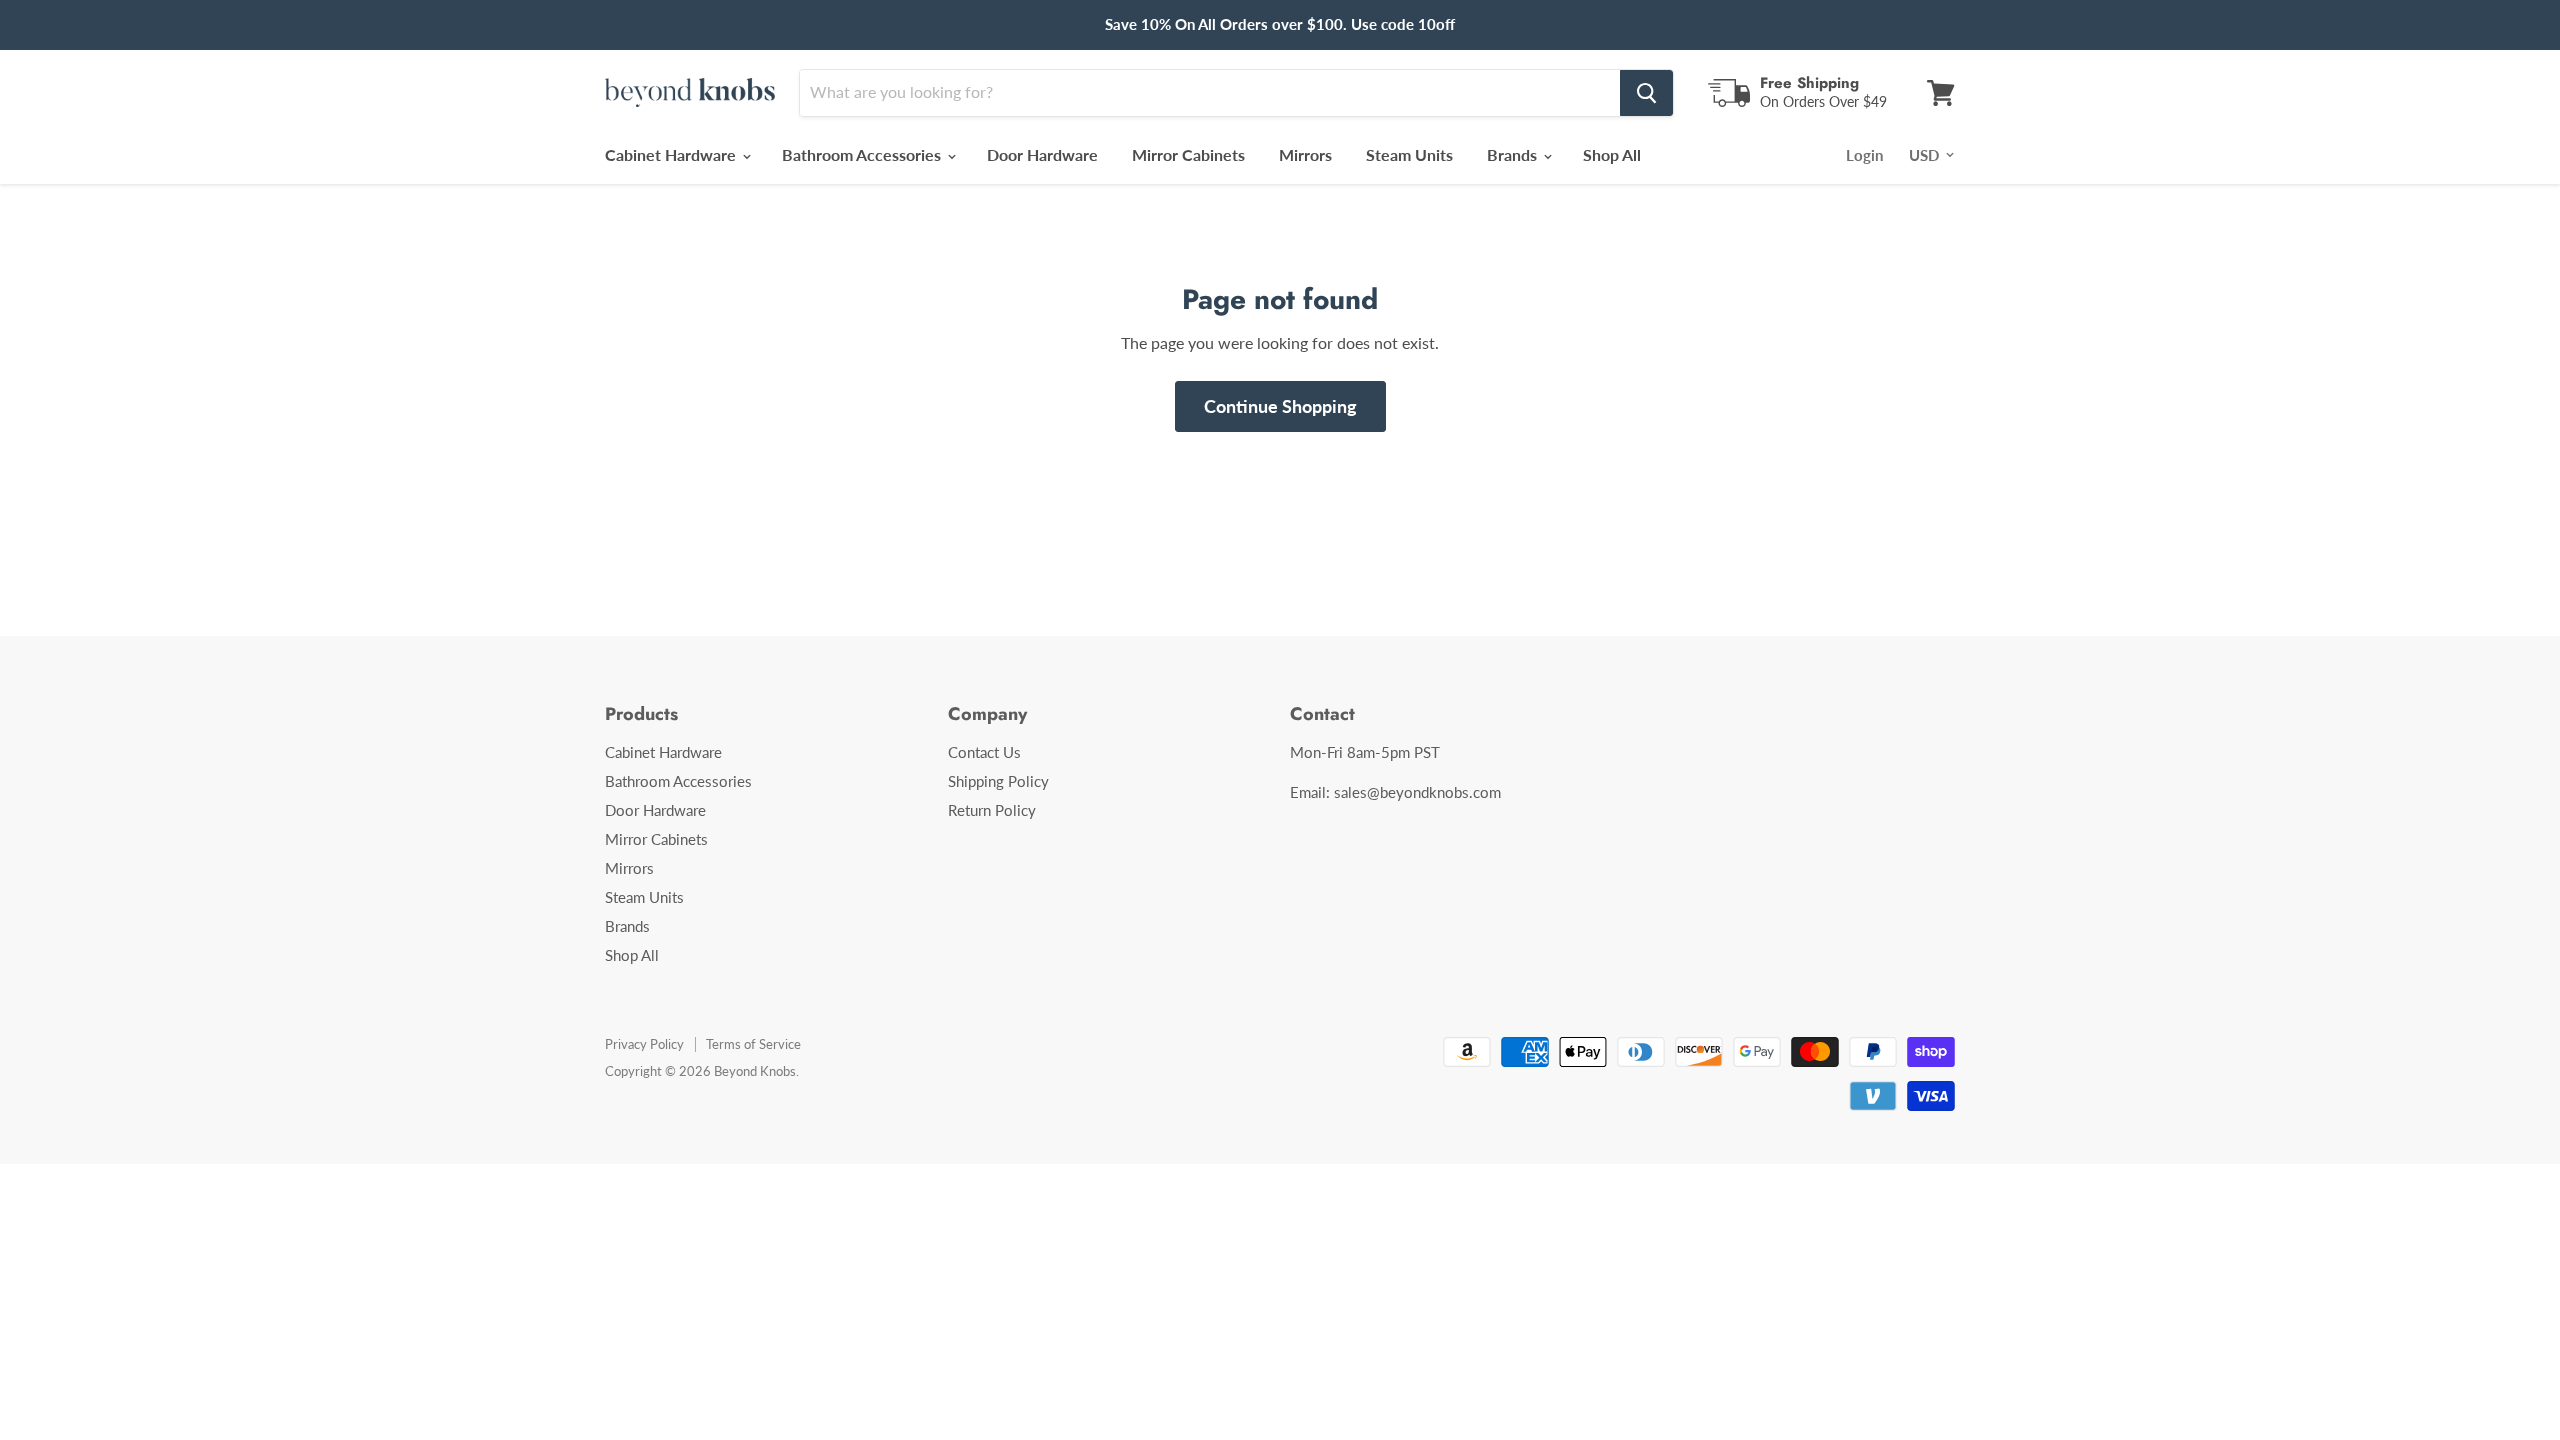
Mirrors (1305, 154)
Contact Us (984, 752)
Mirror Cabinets (1188, 154)
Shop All (1612, 154)
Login (1864, 155)
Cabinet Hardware (672, 154)
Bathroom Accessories (863, 154)
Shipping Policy (998, 781)
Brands (1514, 154)
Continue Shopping (1280, 406)
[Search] (1646, 93)
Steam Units (1409, 154)
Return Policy (992, 810)
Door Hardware (1042, 154)
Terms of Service (753, 1044)
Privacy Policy (644, 1044)
